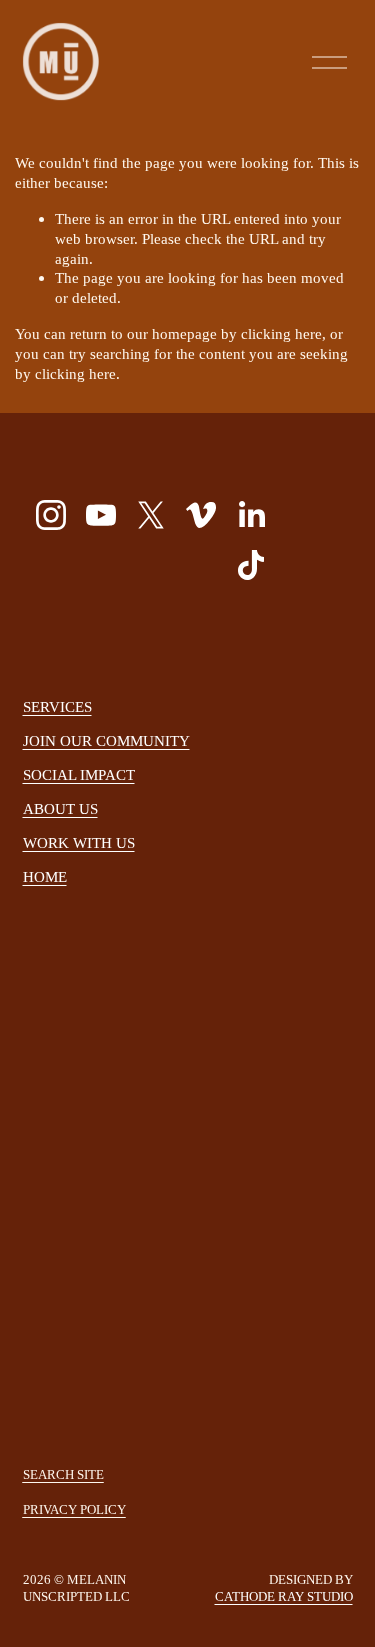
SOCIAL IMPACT (79, 774)
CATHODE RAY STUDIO (284, 1596)
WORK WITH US (79, 842)
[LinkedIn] (251, 515)
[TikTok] (251, 565)
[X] (151, 515)
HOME (45, 876)
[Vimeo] (201, 515)
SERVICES (57, 706)
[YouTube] (101, 515)
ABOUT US (60, 808)
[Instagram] (51, 515)
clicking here (281, 333)
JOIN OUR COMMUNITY (106, 740)
